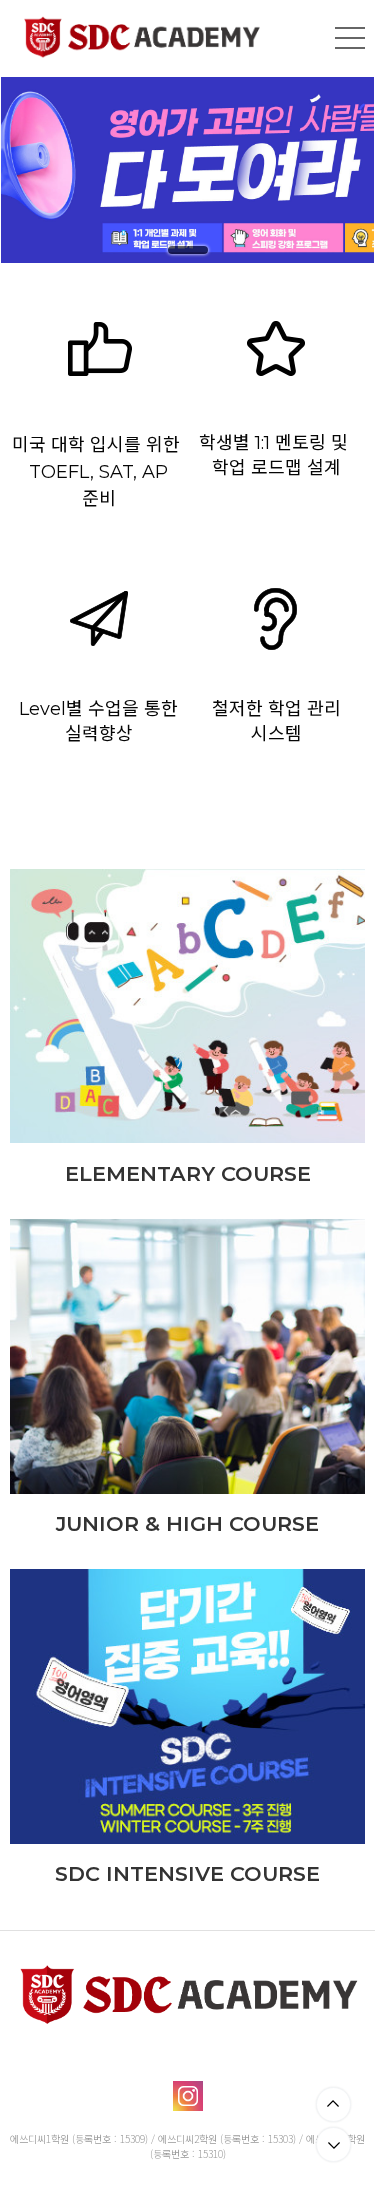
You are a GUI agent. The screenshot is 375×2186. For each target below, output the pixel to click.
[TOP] (333, 2104)
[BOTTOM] (333, 2144)
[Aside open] (350, 38)
